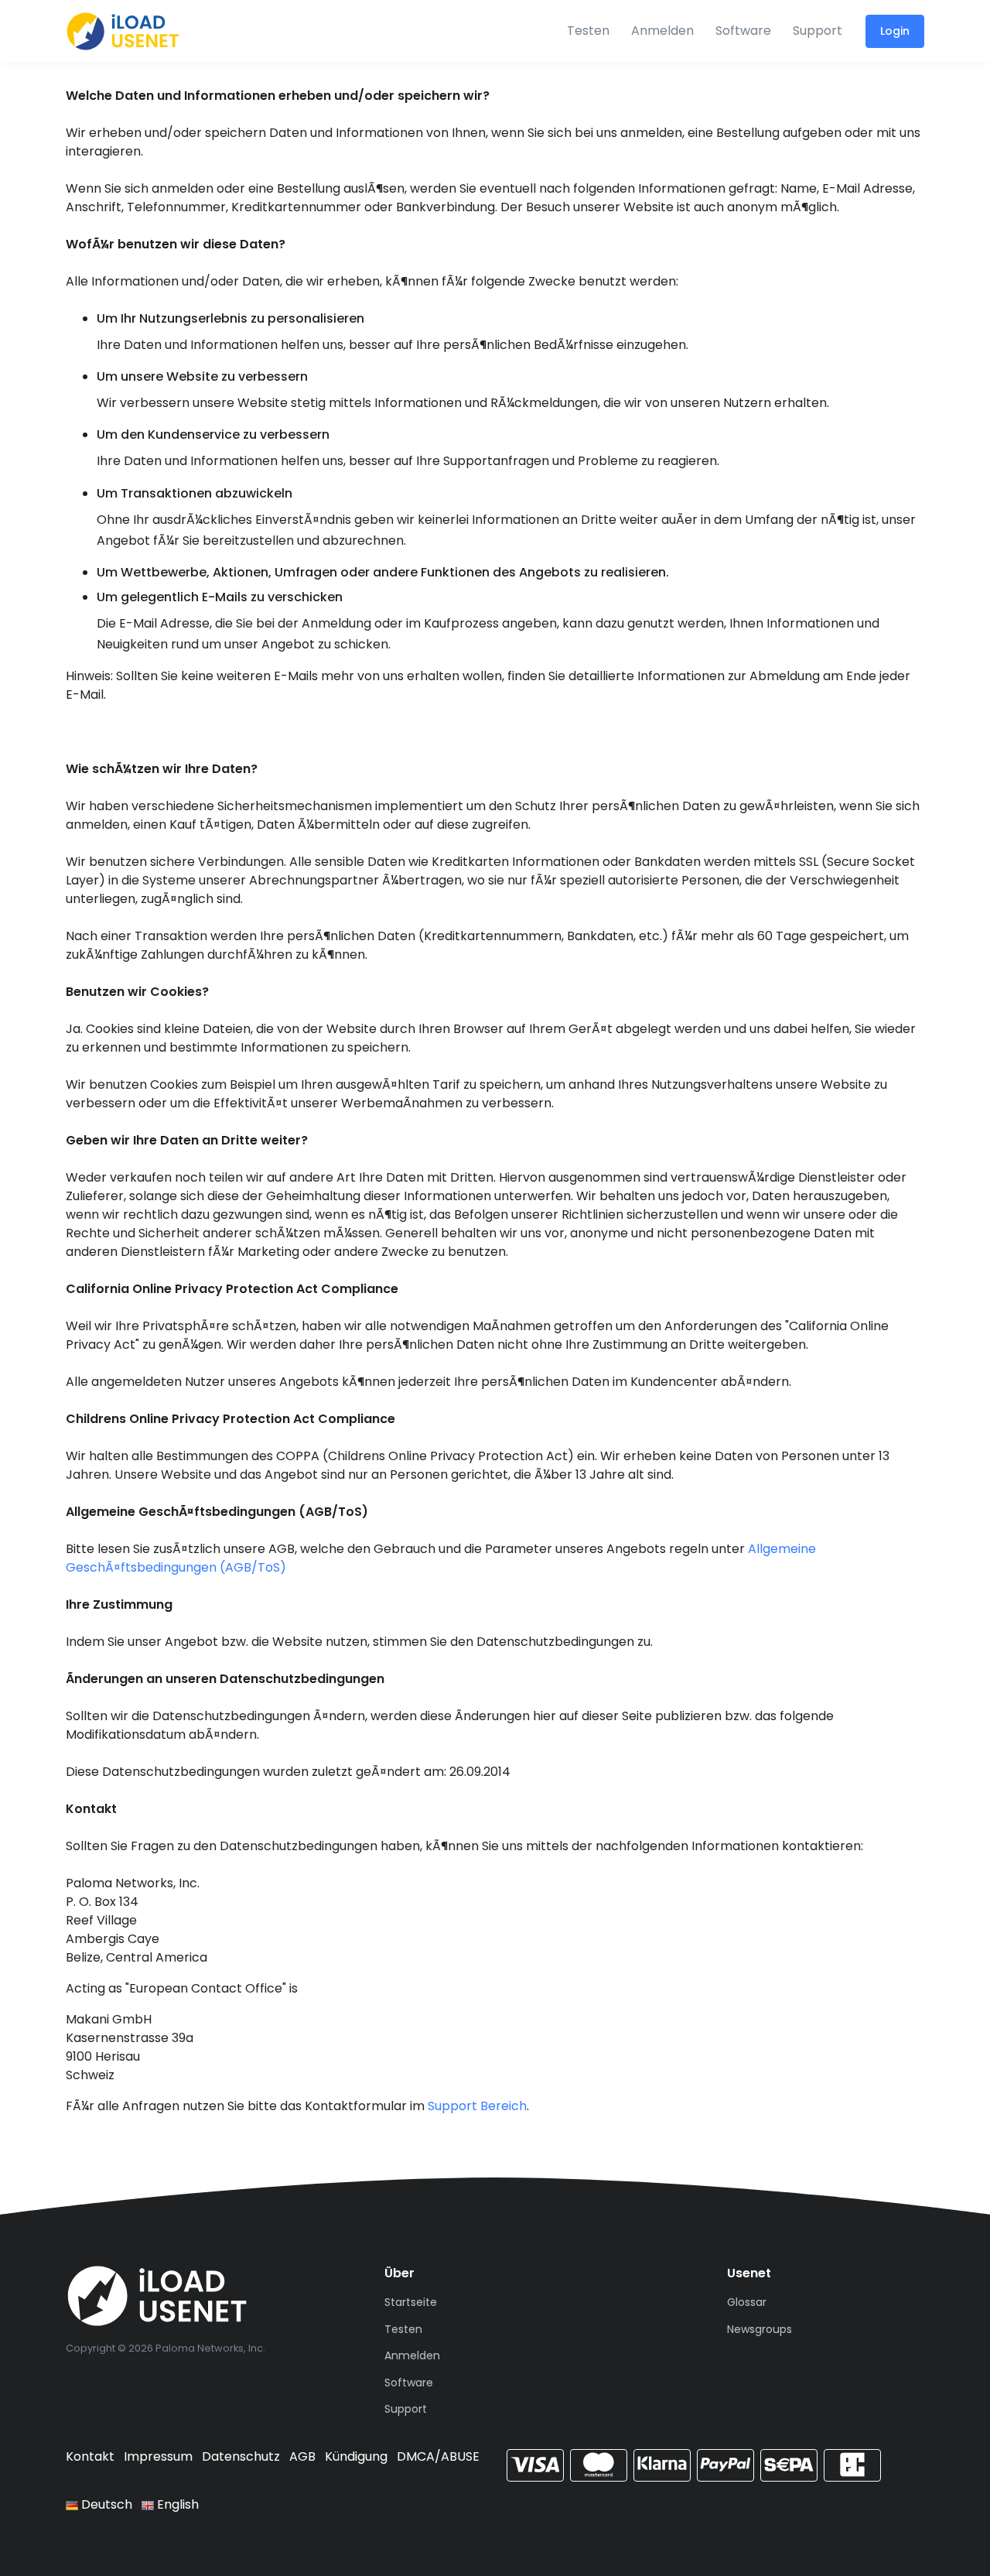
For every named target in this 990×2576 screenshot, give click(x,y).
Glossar (747, 2302)
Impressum (158, 2456)
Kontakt (90, 2456)
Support (818, 31)
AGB (302, 2456)
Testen (588, 31)
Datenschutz (241, 2456)
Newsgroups (760, 2329)
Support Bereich (477, 2106)
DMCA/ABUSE (438, 2456)
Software (743, 31)
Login (895, 31)
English (176, 2504)
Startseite (411, 2302)
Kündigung (356, 2456)
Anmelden (662, 31)
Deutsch (105, 2504)
